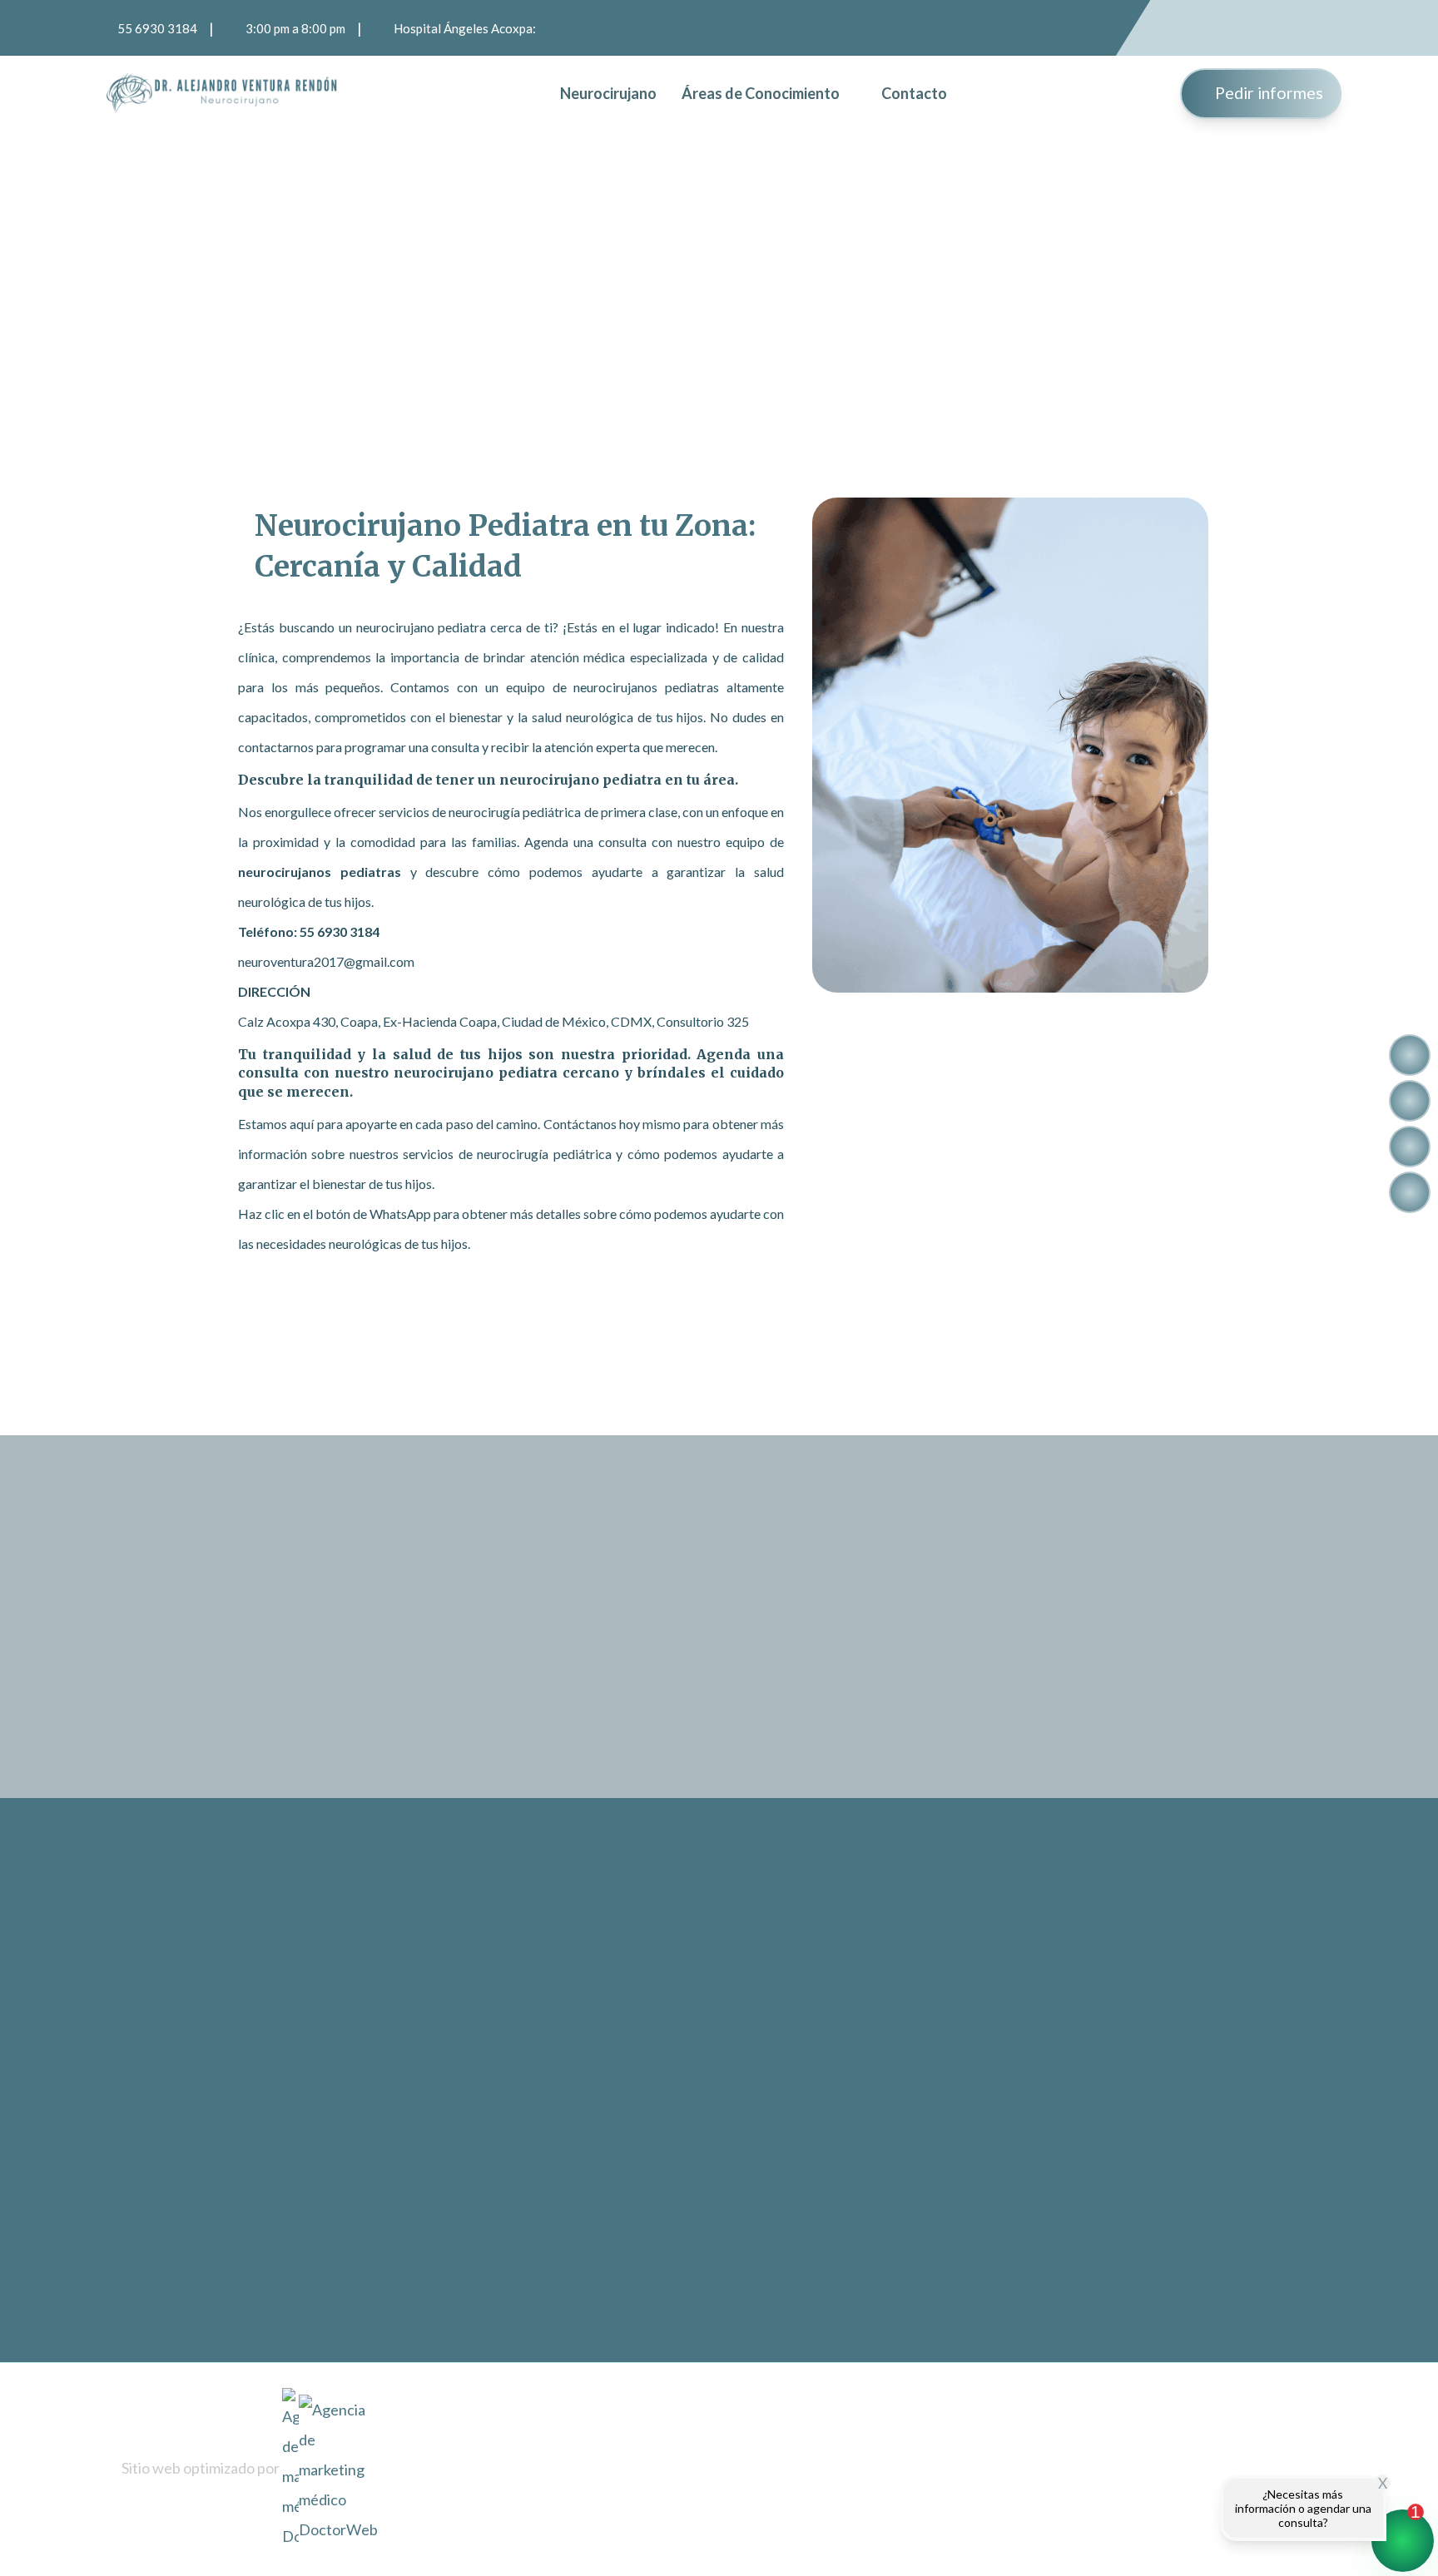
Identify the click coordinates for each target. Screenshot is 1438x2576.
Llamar (994, 1711)
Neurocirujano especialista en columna (1021, 2367)
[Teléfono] (1410, 1147)
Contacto (914, 93)
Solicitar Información (1059, 1626)
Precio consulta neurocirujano (997, 2180)
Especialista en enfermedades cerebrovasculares (1050, 2134)
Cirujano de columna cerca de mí (1004, 2320)
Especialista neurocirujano (987, 2087)
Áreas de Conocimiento (761, 93)
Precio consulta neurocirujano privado (1020, 2274)
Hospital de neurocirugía (982, 1994)
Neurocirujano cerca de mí (987, 2041)
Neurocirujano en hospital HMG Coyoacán (1034, 2227)
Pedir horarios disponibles (511, 1408)
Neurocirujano (608, 93)
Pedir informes (1267, 92)
